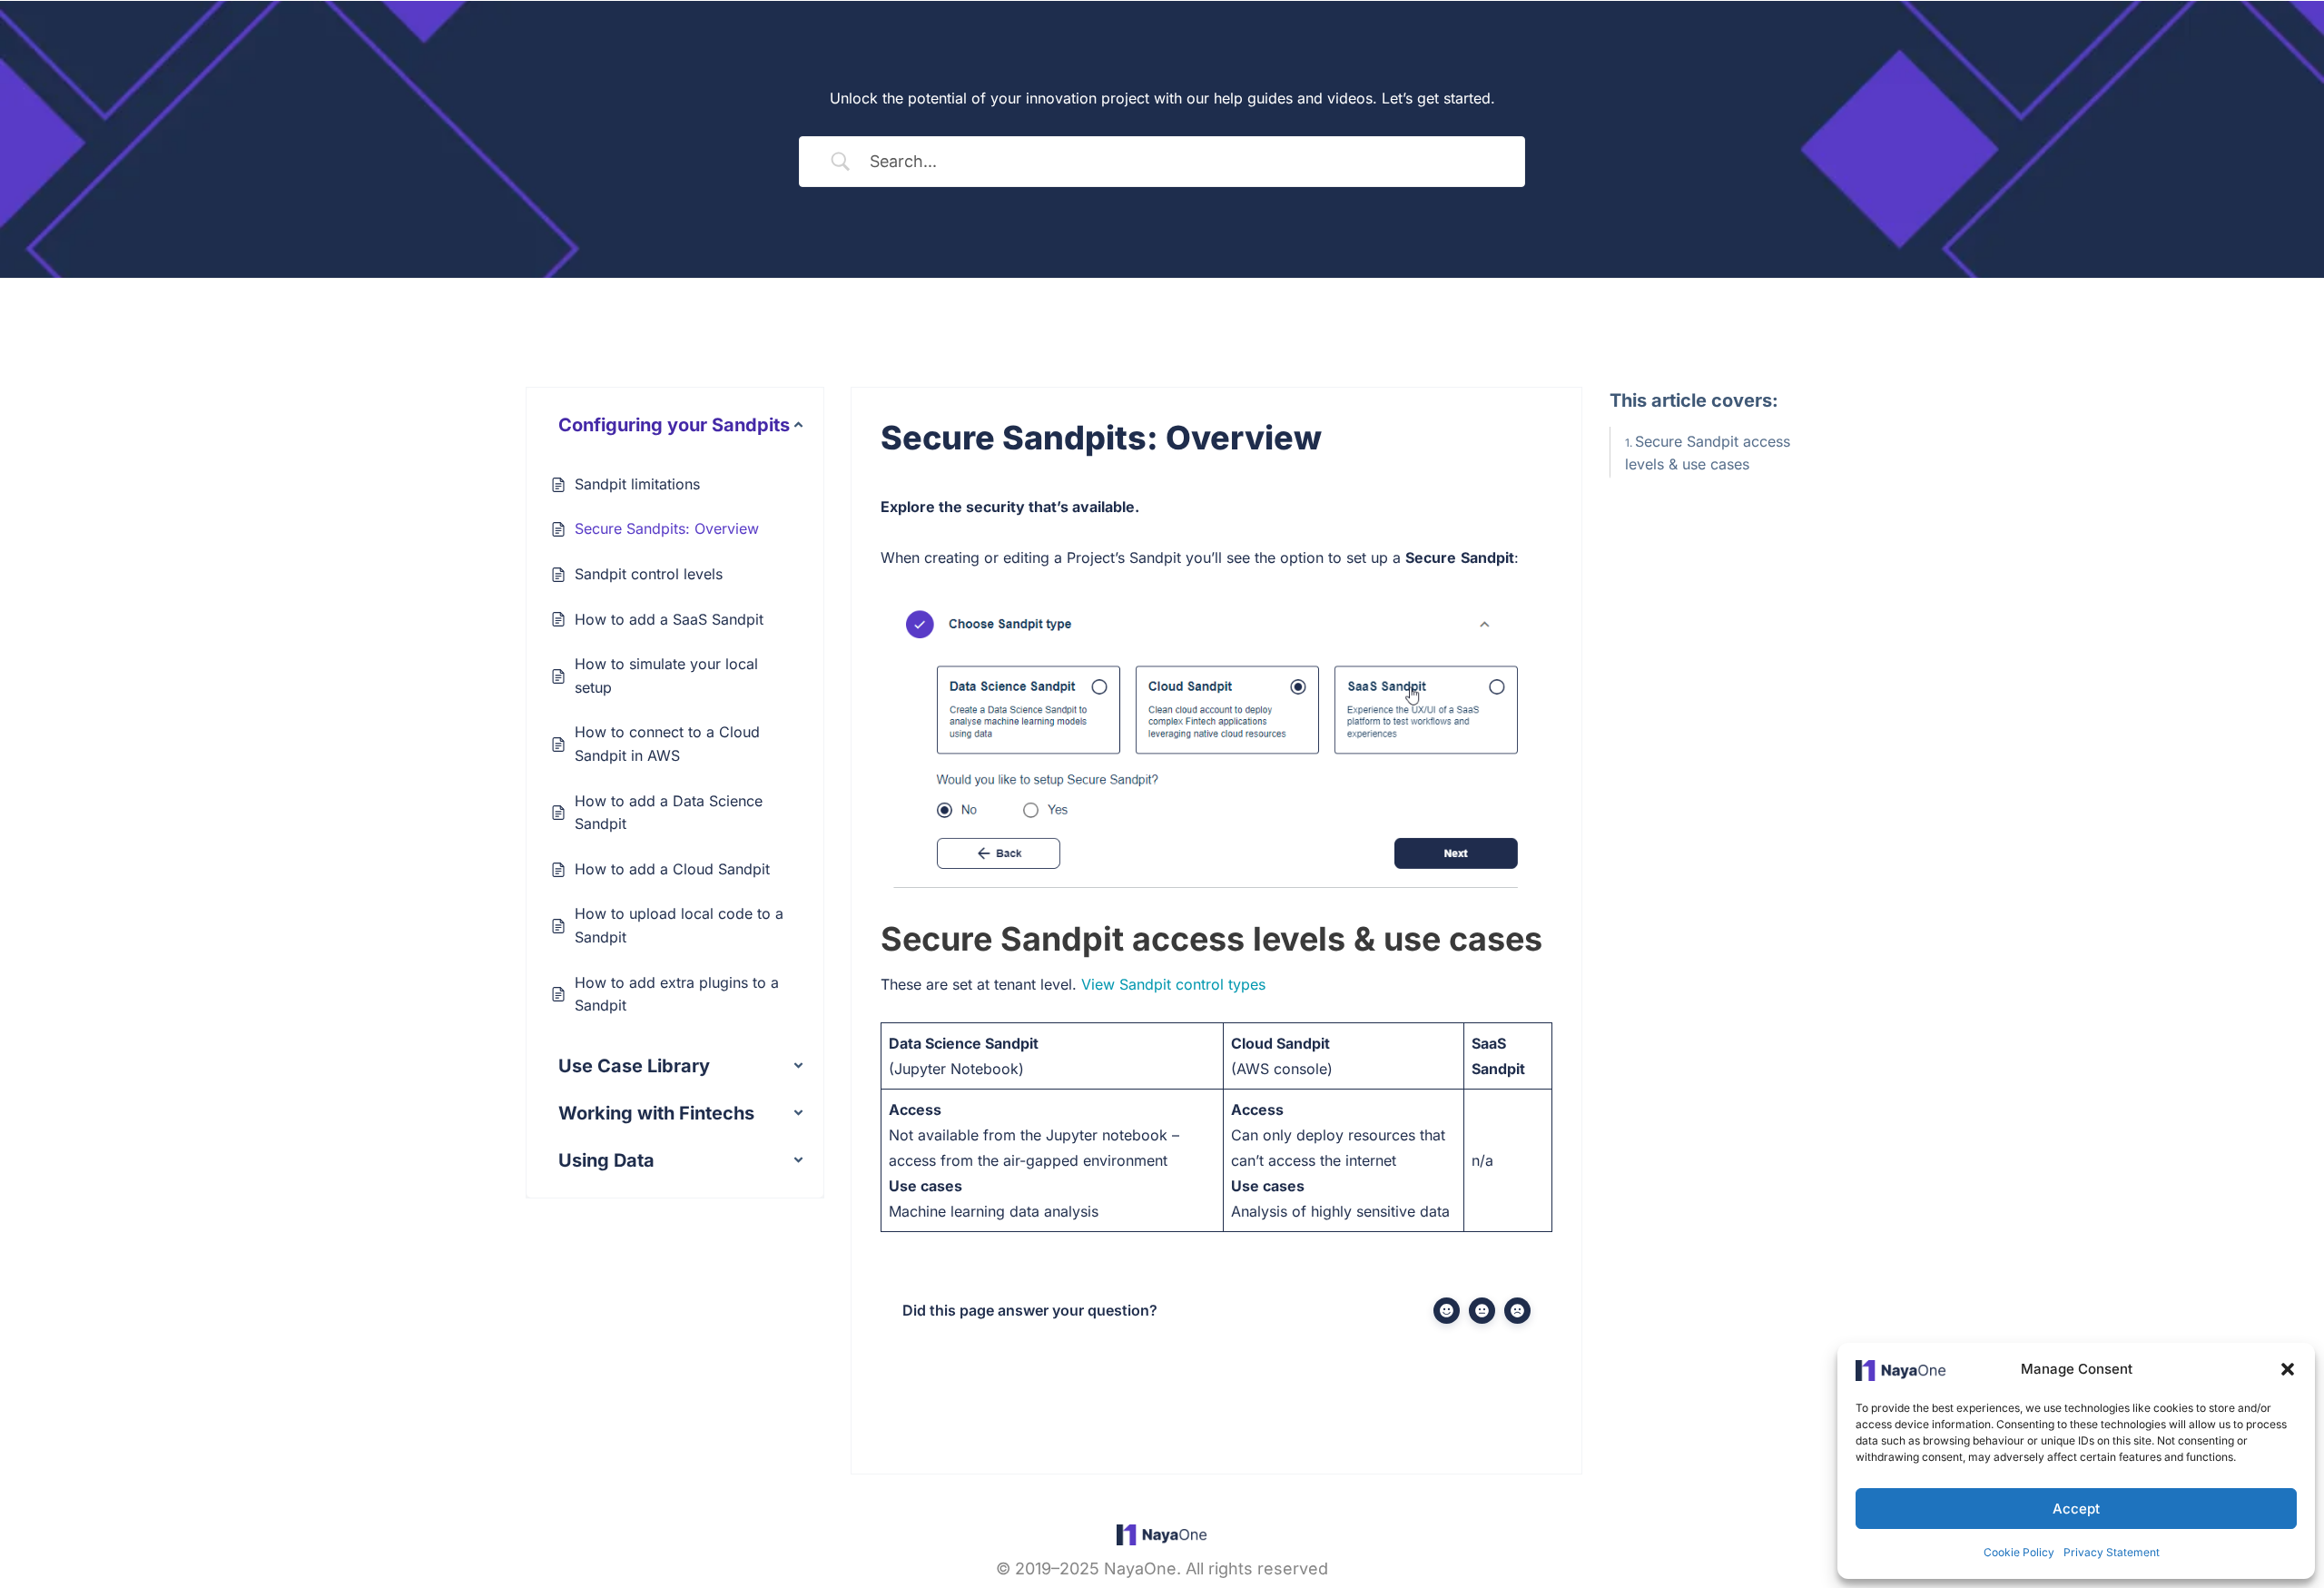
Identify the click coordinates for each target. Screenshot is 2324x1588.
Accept (2076, 1509)
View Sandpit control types (1173, 984)
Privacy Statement (2112, 1552)
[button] (2288, 1369)
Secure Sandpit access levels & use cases (1708, 453)
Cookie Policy (2019, 1552)
